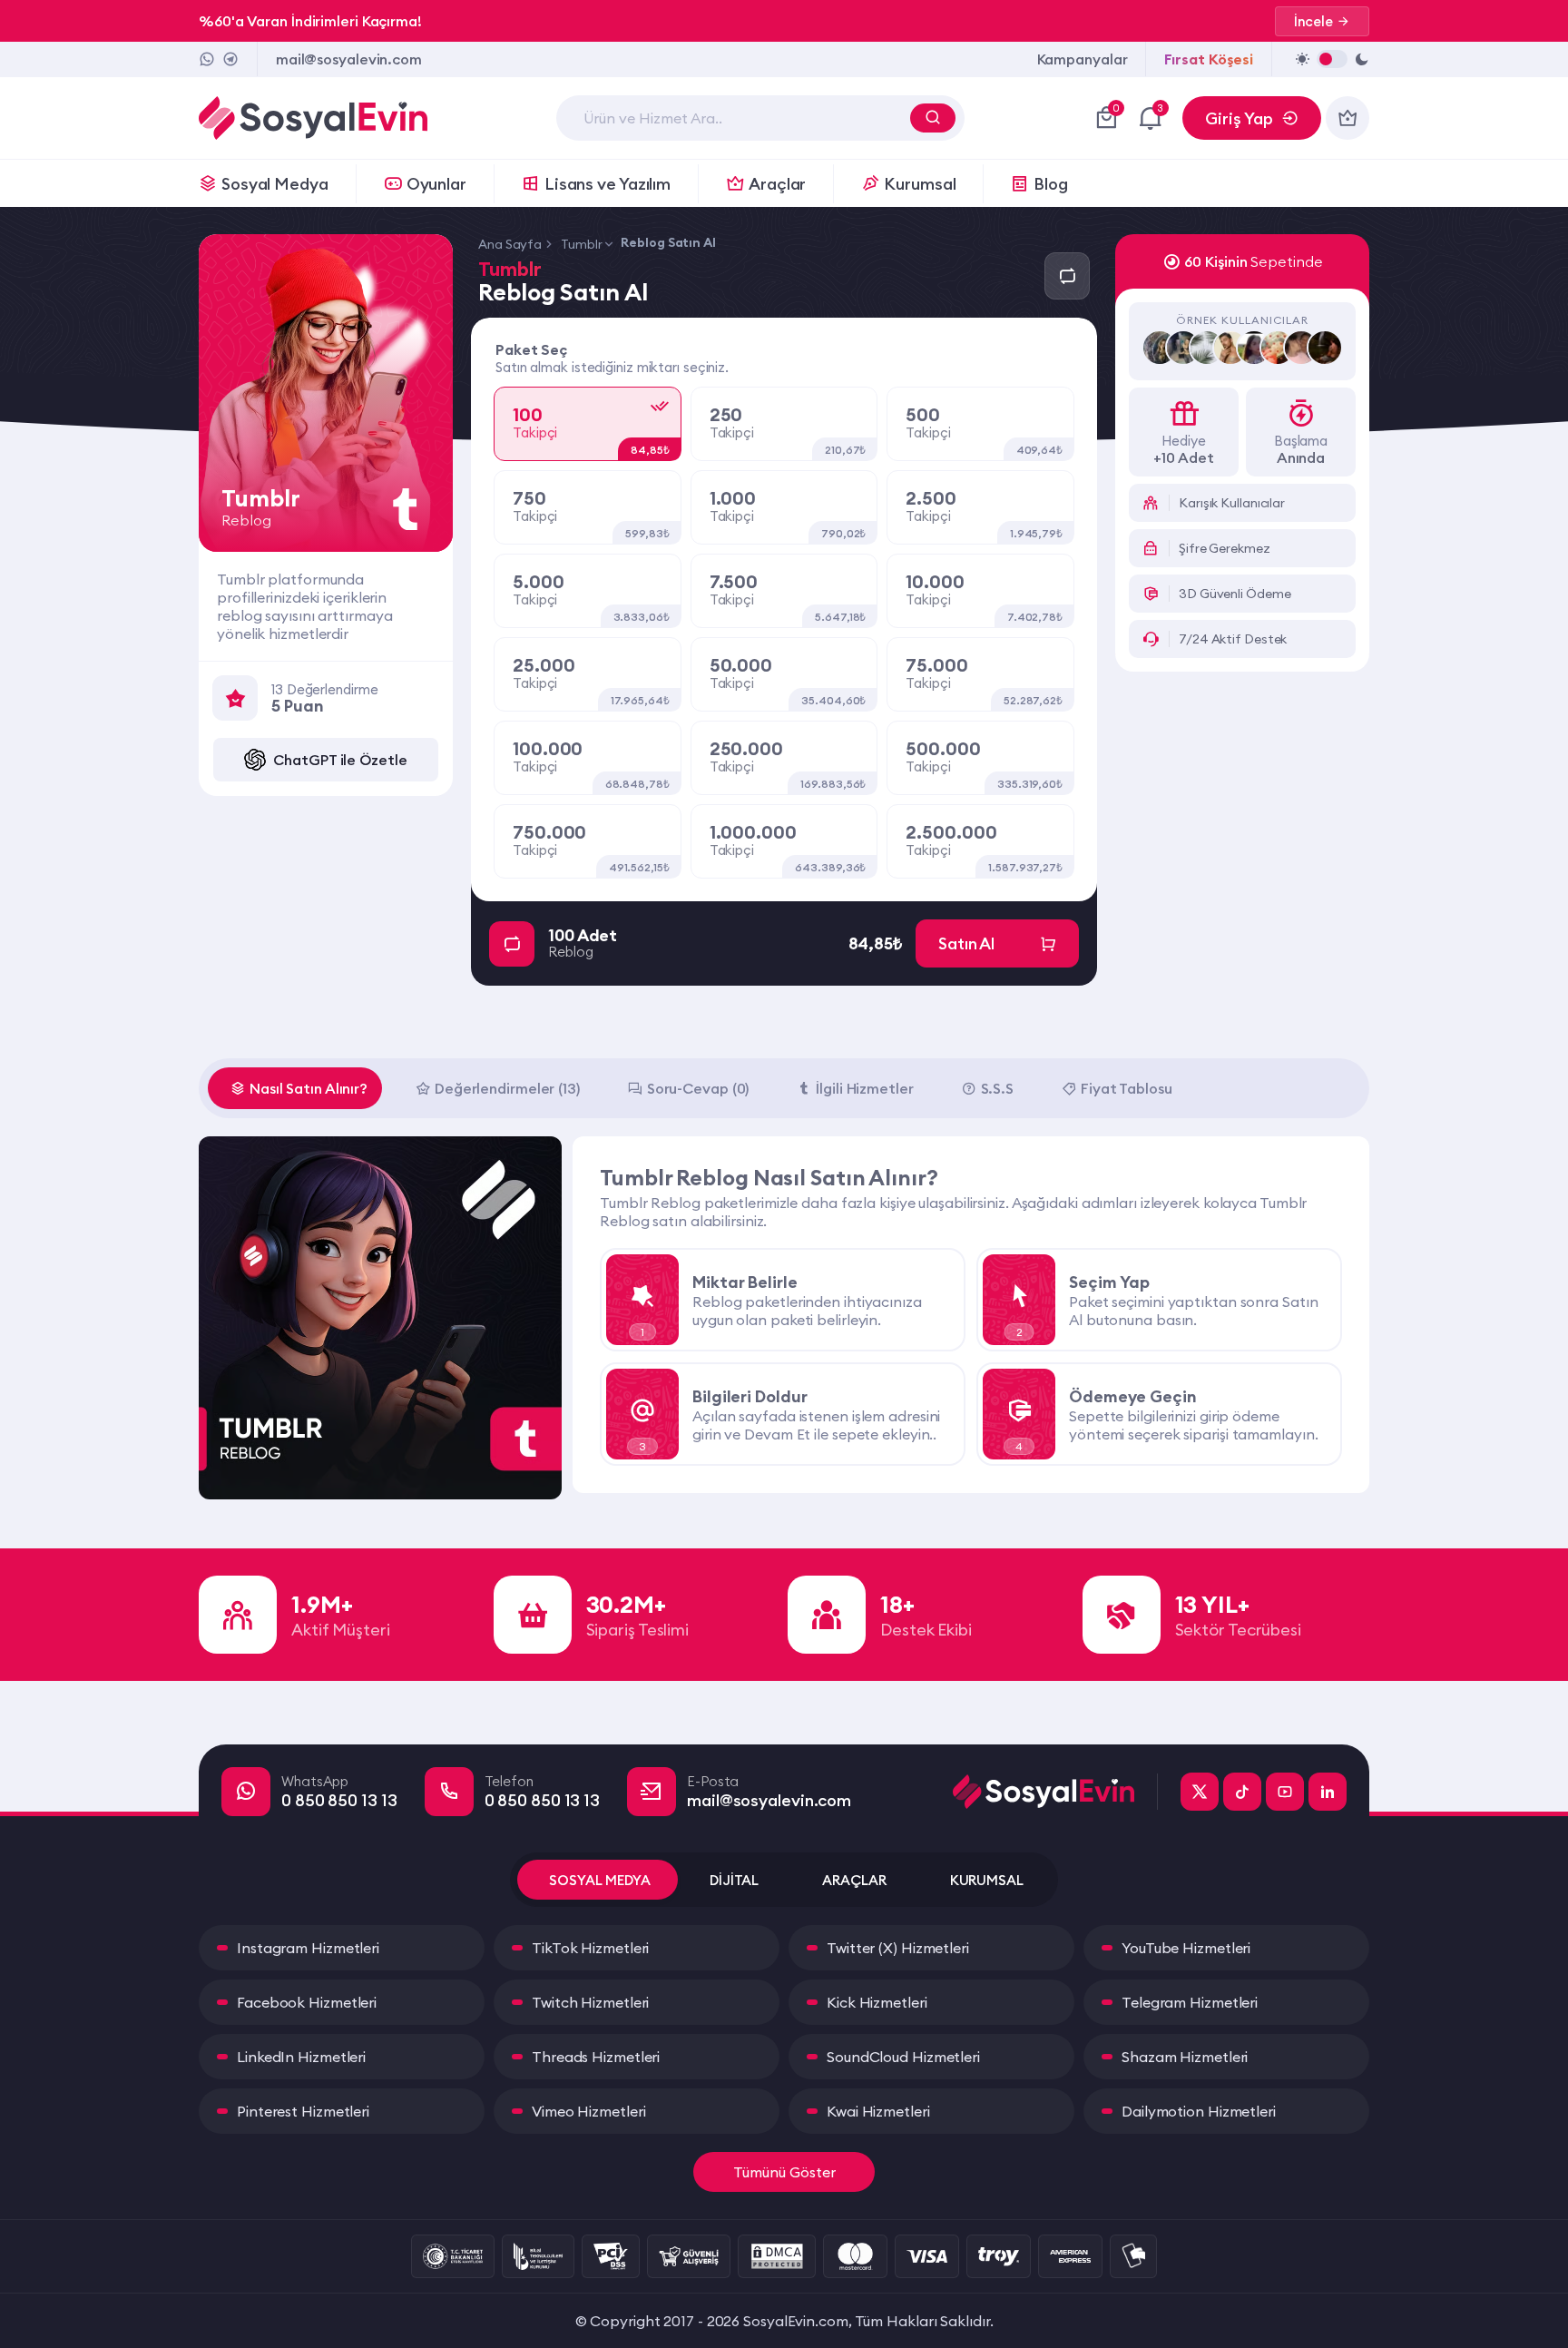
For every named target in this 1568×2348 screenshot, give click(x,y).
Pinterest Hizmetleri (303, 2111)
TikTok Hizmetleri (590, 1948)
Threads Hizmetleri (596, 2057)
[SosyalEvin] (1055, 1792)
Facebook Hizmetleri (307, 2002)
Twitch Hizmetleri (590, 2002)
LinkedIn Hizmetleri (301, 2057)
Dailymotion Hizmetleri (1199, 2111)
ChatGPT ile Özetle (340, 760)
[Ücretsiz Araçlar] (1347, 118)
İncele (1313, 21)
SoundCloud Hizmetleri (903, 2057)
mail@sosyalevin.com (349, 59)
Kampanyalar (1083, 59)
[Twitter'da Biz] (1200, 1792)
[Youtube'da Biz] (1285, 1792)
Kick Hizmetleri (877, 2002)
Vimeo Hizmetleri (588, 2111)
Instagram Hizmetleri (308, 1948)
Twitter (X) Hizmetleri (898, 1948)
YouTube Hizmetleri (1186, 1948)
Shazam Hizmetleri (1185, 2057)
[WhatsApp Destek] (207, 59)
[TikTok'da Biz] (1242, 1792)
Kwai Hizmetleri (878, 2111)
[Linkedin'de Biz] (1328, 1792)
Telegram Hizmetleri (1190, 2002)
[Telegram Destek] (230, 59)
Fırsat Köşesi (1209, 59)
